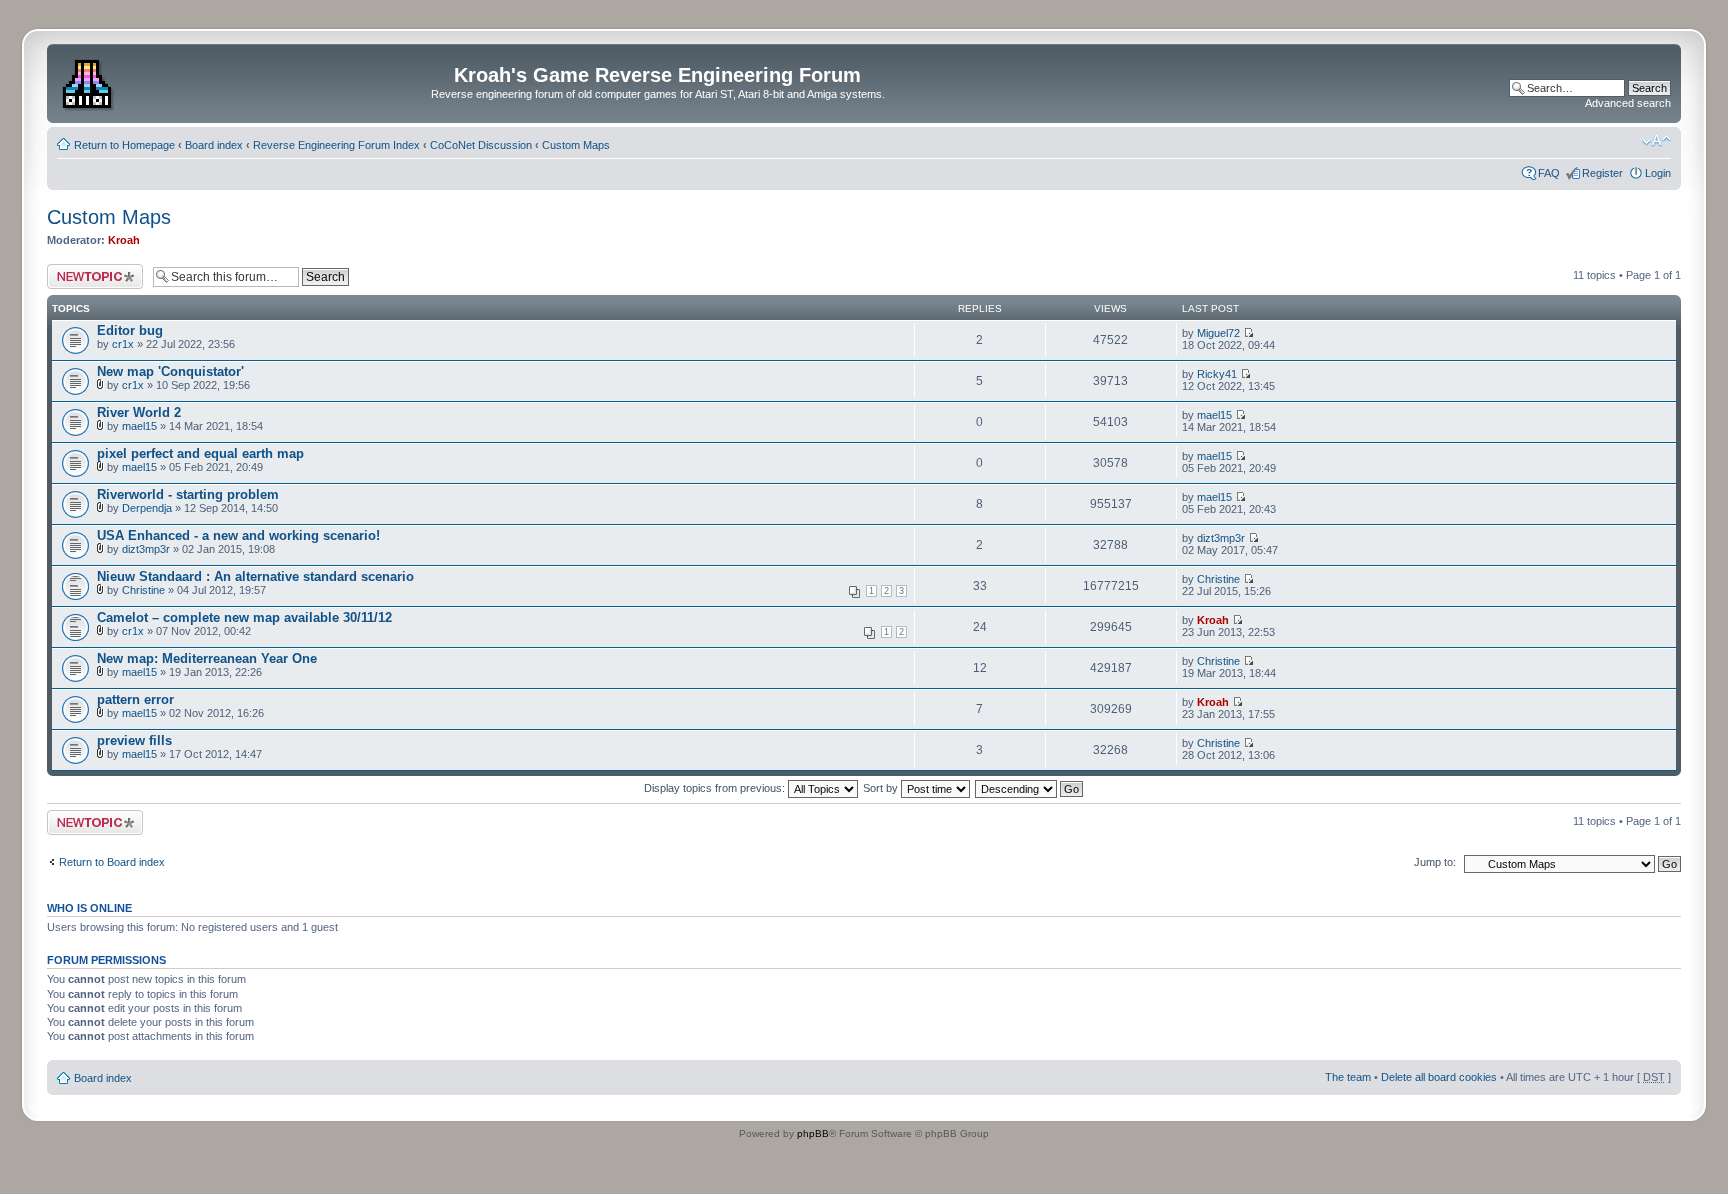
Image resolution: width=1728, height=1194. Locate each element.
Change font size (1656, 141)
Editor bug (130, 330)
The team (1348, 1077)
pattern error (135, 699)
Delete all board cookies (1439, 1077)
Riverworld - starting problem (188, 494)
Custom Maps (576, 145)
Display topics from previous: (716, 788)
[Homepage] (89, 81)
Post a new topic (87, 270)
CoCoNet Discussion (481, 145)
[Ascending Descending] (1030, 788)
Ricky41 (1217, 374)
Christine (143, 590)
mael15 (139, 426)
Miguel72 (1218, 333)
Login (1658, 173)
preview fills (134, 740)
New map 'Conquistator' (170, 371)
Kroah (124, 240)
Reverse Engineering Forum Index (336, 145)
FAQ (1549, 173)
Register (1602, 173)
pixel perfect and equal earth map (200, 453)
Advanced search (1628, 103)
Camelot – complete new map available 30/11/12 (244, 617)
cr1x (123, 344)
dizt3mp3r (146, 549)
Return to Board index (112, 862)
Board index (214, 145)
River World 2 (139, 412)
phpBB (813, 1133)
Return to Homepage (124, 145)
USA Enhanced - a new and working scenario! (238, 535)
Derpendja (147, 508)
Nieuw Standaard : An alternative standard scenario (255, 576)
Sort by (882, 788)
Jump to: (1435, 862)
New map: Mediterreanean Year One (207, 658)
